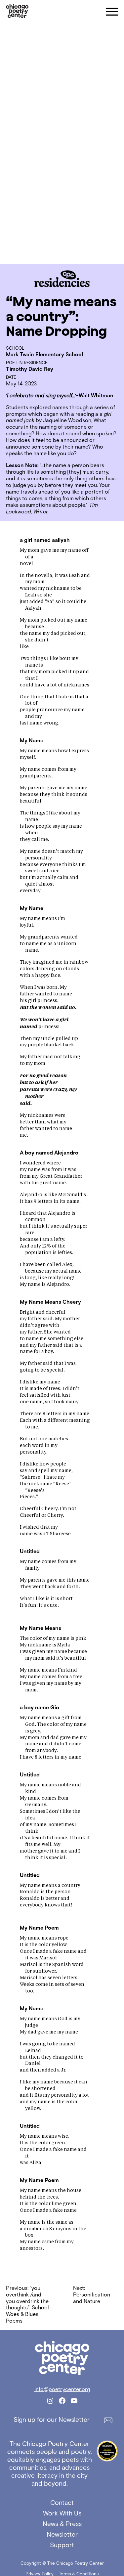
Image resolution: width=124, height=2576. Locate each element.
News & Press (62, 2524)
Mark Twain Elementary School (44, 354)
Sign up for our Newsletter (52, 2420)
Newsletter (62, 2534)
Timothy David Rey (30, 369)
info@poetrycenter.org (62, 2389)
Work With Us (62, 2513)
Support (62, 2545)
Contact (62, 2503)
